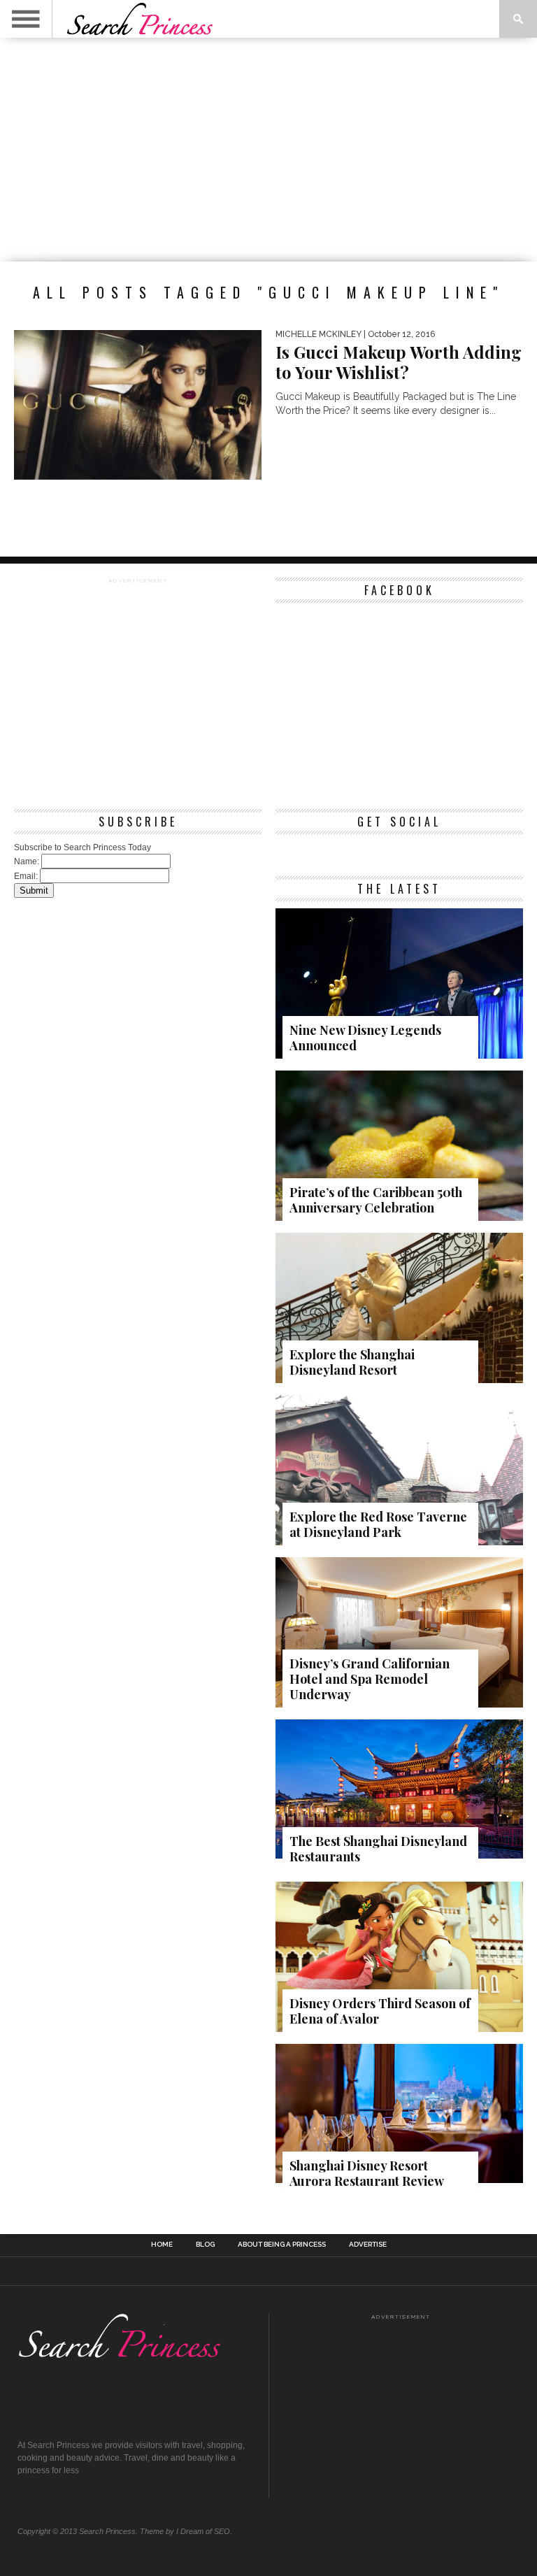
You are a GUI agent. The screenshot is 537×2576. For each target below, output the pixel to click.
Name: (27, 861)
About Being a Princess (282, 2245)
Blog (205, 2245)
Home (162, 2245)
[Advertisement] (268, 150)
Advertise (368, 2245)
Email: (26, 876)
